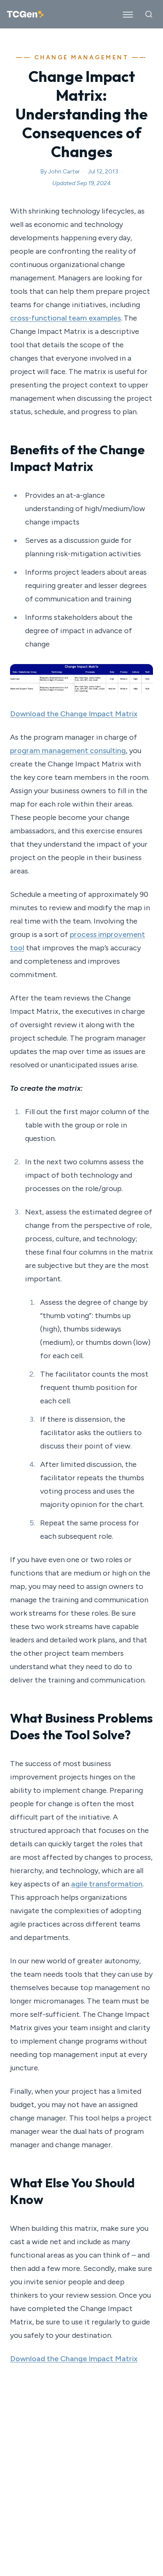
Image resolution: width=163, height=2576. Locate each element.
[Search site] (149, 14)
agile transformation (107, 1884)
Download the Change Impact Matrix (74, 714)
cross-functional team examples (65, 318)
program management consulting (68, 751)
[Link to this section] (102, 467)
